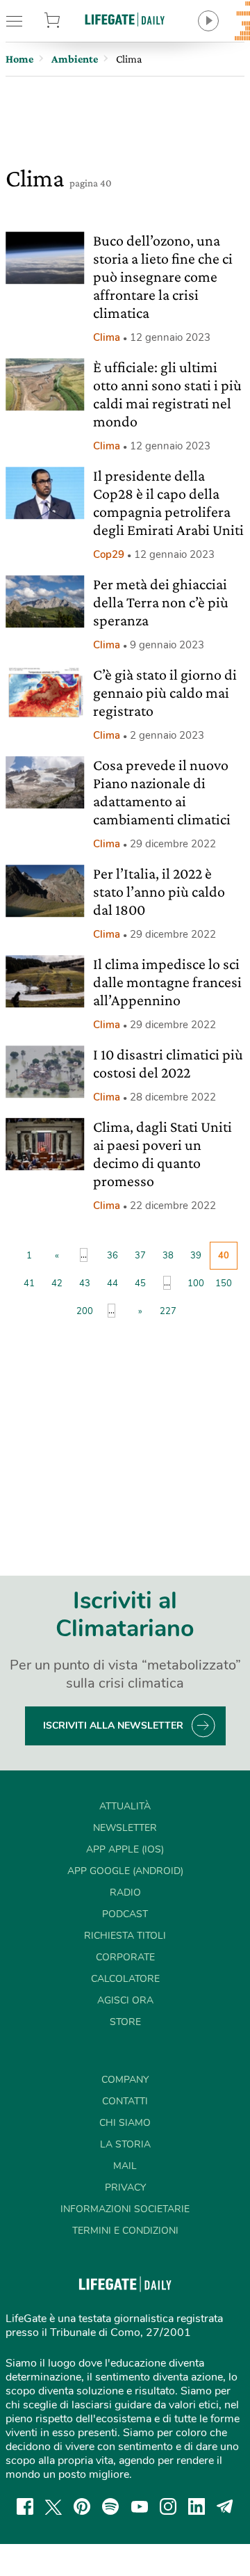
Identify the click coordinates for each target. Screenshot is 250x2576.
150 (224, 1283)
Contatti (125, 2101)
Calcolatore (125, 1979)
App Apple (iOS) (125, 1849)
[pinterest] (82, 2506)
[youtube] (140, 2506)
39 (196, 1256)
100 (196, 1283)
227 (168, 1311)
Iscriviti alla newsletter (113, 1726)
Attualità (125, 1806)
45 (140, 1283)
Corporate (125, 1957)
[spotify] (110, 2506)
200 (85, 1311)
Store (68, 21)
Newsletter (125, 1828)
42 (57, 1283)
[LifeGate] (125, 19)
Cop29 (109, 554)
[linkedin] (197, 2506)
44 (112, 1283)
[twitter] (53, 2506)
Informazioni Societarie (125, 2209)
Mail (125, 2166)
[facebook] (25, 2506)
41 (29, 1283)
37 (140, 1256)
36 (112, 1256)
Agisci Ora (125, 2000)
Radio (125, 1893)
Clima (107, 337)
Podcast (125, 1914)
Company (125, 2080)
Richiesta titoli (125, 1936)
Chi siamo (125, 2123)
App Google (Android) (125, 1871)
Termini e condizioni (125, 2231)
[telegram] (225, 2506)
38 (168, 1256)
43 (85, 1283)
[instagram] (168, 2506)
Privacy (125, 2187)
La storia (125, 2144)
